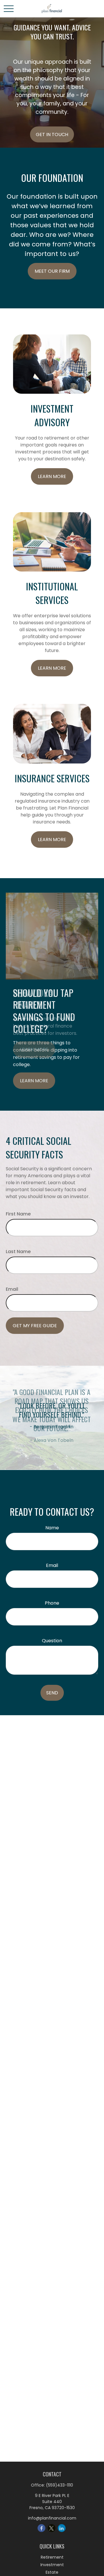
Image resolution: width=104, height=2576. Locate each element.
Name (52, 1528)
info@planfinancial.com (52, 2518)
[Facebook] (41, 2528)
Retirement (52, 2557)
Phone (52, 1603)
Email (12, 1289)
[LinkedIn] (62, 2528)
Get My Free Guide (35, 1326)
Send (52, 1693)
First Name (18, 1214)
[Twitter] (52, 2528)
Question (52, 1641)
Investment (52, 2565)
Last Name (18, 1252)
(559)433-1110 (60, 2485)
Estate (52, 2572)
